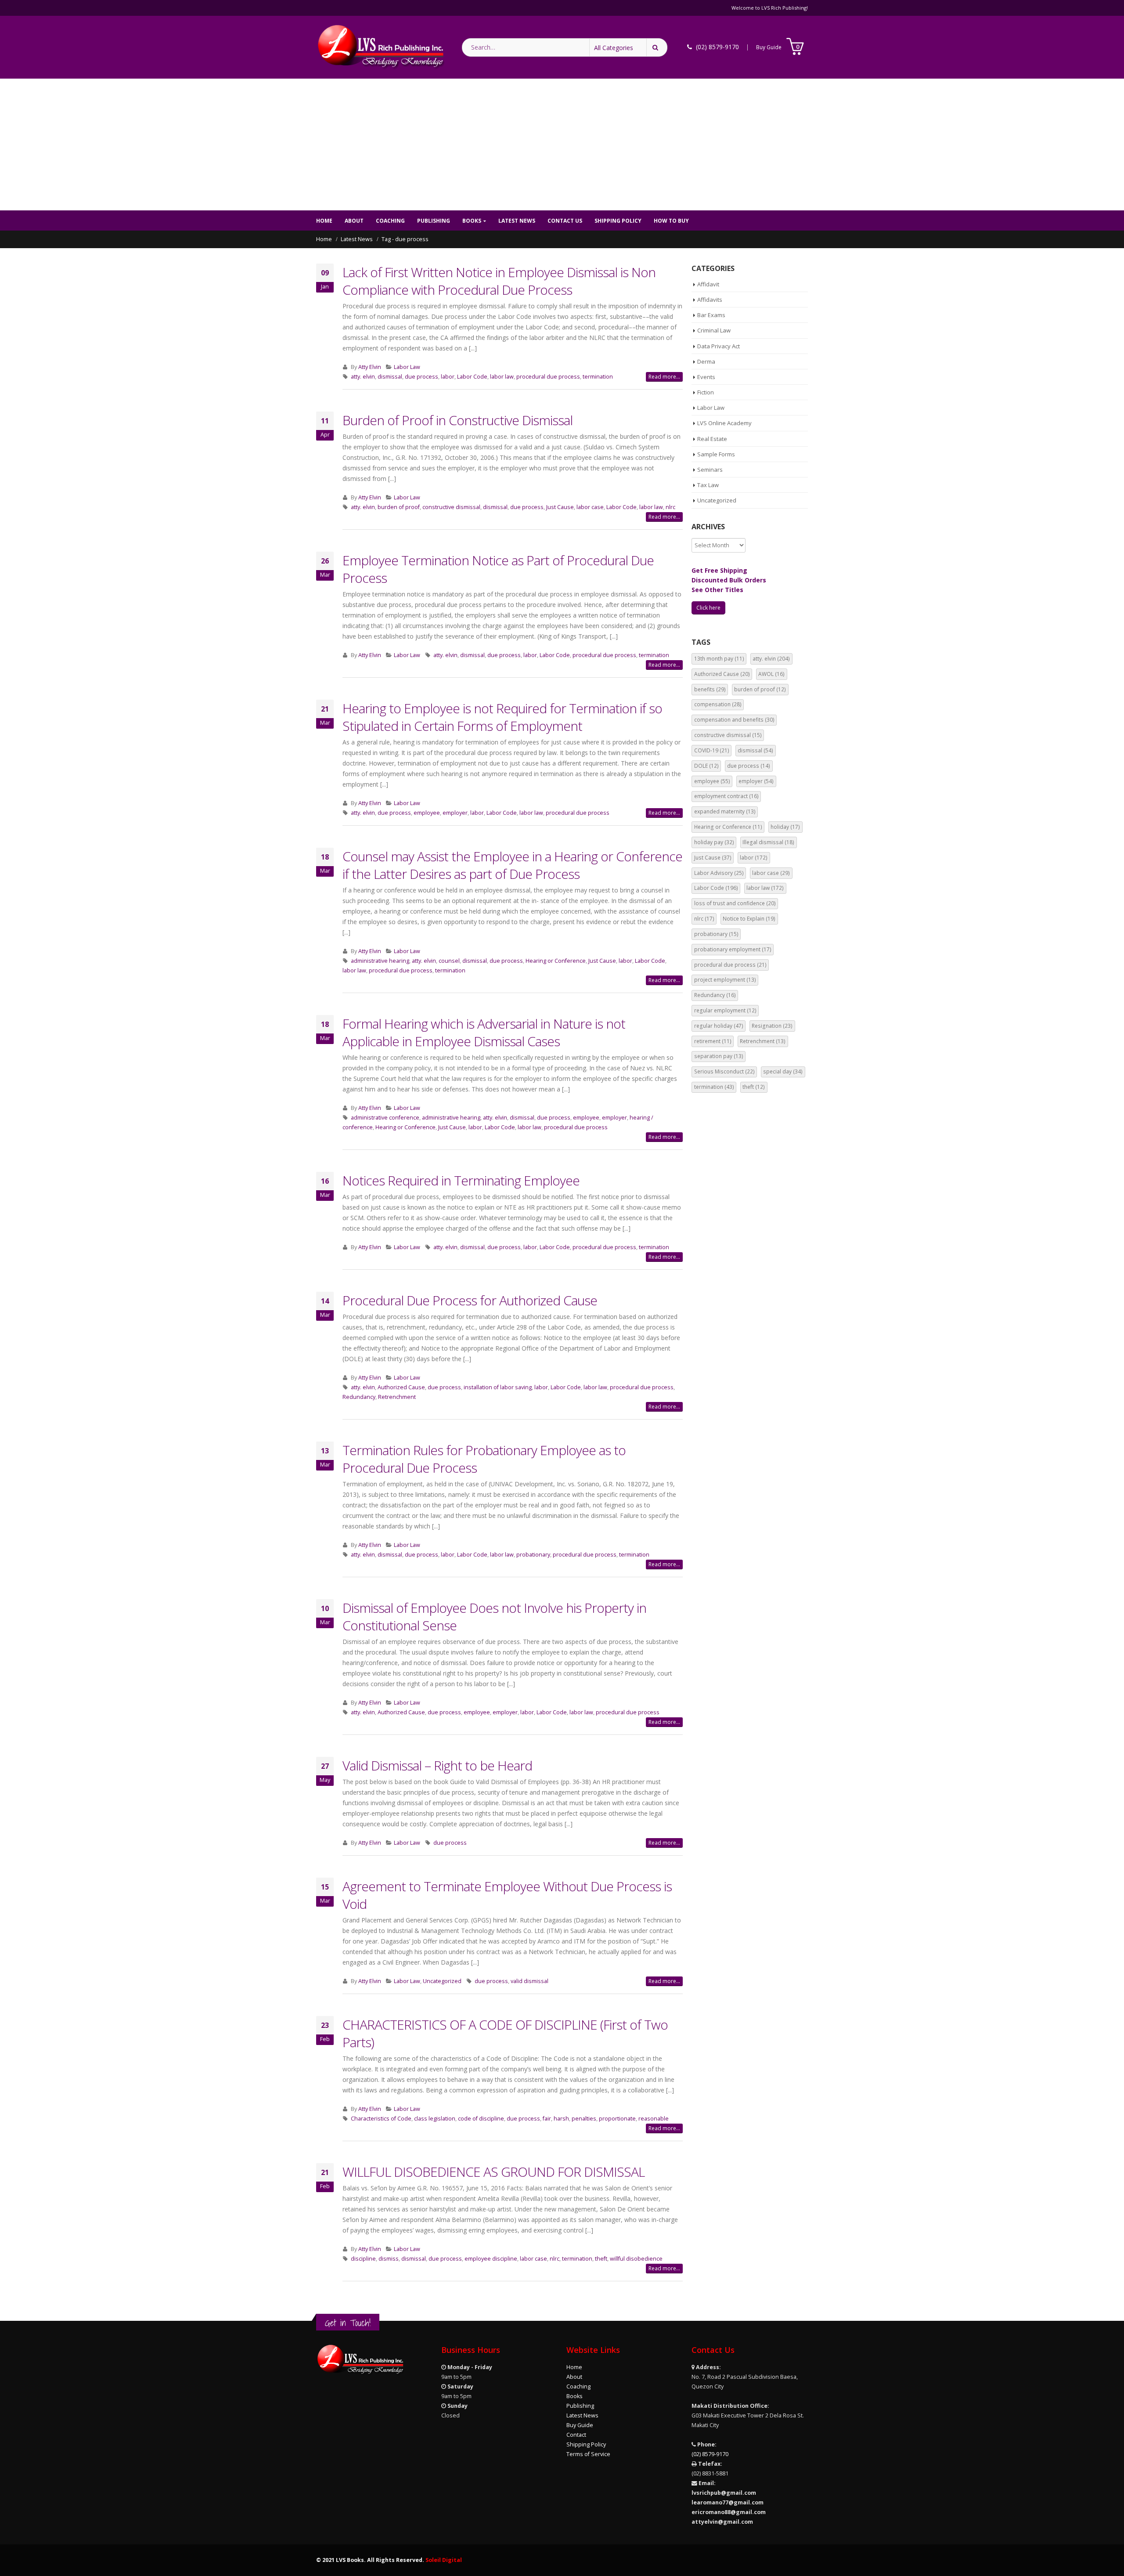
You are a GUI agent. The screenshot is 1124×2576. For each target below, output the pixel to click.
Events (706, 377)
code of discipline (481, 2119)
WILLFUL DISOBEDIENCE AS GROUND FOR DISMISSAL (494, 2172)
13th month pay (719, 659)
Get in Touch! (348, 2323)
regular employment (725, 1010)
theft (601, 2259)
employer (455, 813)
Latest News (517, 221)
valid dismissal (530, 1981)
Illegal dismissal (768, 842)
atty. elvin (363, 377)
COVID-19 (712, 750)
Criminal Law (714, 330)
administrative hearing (380, 961)
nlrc (670, 507)
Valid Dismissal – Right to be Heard (437, 1765)
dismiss (389, 2259)
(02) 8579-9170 (710, 2454)
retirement (713, 1041)
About (354, 221)
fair (547, 2119)
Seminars (710, 470)
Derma (706, 361)
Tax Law (708, 485)
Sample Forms (716, 454)
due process (421, 377)
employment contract (726, 796)
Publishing (434, 221)
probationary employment (733, 949)
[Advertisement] (562, 145)
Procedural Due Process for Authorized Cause (470, 1300)
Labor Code (472, 377)
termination (598, 377)
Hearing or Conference (556, 961)
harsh (561, 2119)
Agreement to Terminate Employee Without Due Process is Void (507, 1895)
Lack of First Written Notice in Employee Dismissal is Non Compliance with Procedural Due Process (499, 281)
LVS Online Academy (724, 423)
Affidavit (708, 284)
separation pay (719, 1056)
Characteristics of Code (381, 2119)
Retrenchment (397, 1397)
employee (427, 813)
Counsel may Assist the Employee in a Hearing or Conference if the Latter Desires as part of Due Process (512, 865)
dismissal (390, 377)
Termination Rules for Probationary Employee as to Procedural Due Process (484, 1459)
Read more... (664, 377)
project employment (725, 980)
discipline (363, 2259)
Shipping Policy (618, 221)
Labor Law (407, 367)
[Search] (657, 47)
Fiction (706, 392)
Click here (708, 608)
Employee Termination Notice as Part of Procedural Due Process (498, 569)
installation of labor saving (498, 1387)
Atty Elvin (370, 367)
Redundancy (359, 1397)
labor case (590, 507)
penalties (584, 2119)
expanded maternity (725, 811)
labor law (502, 377)
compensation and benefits (734, 720)
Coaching (390, 221)
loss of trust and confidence (735, 903)
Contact (576, 2435)
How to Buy (671, 221)
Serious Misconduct (724, 1071)
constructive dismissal (451, 507)
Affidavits (710, 300)
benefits (710, 689)
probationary (533, 1555)
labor (448, 377)
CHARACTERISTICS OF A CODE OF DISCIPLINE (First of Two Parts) (505, 2033)
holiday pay (714, 842)
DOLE (706, 766)
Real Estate (712, 439)
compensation (718, 704)
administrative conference (385, 1118)
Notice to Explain (749, 919)
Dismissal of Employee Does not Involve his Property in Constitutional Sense (494, 1617)
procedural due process (548, 377)
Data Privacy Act (719, 346)
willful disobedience (636, 2259)
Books (472, 221)
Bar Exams (711, 315)
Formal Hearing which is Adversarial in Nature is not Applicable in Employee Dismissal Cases (484, 1032)
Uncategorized (442, 1981)
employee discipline (491, 2259)
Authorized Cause (401, 1387)
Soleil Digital (444, 2560)
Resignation (772, 1026)
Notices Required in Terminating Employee (461, 1180)
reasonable (654, 2119)
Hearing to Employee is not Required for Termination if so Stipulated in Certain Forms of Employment (502, 717)
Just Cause (560, 507)
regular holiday (719, 1026)
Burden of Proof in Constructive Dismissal (458, 420)
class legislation (435, 2119)
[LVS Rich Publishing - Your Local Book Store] (380, 47)
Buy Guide (769, 47)
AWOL (771, 674)
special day (783, 1071)
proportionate (617, 2119)
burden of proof (399, 507)
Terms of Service (588, 2454)
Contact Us (565, 221)
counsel (449, 961)
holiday (785, 827)
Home (324, 221)
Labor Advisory (719, 873)
